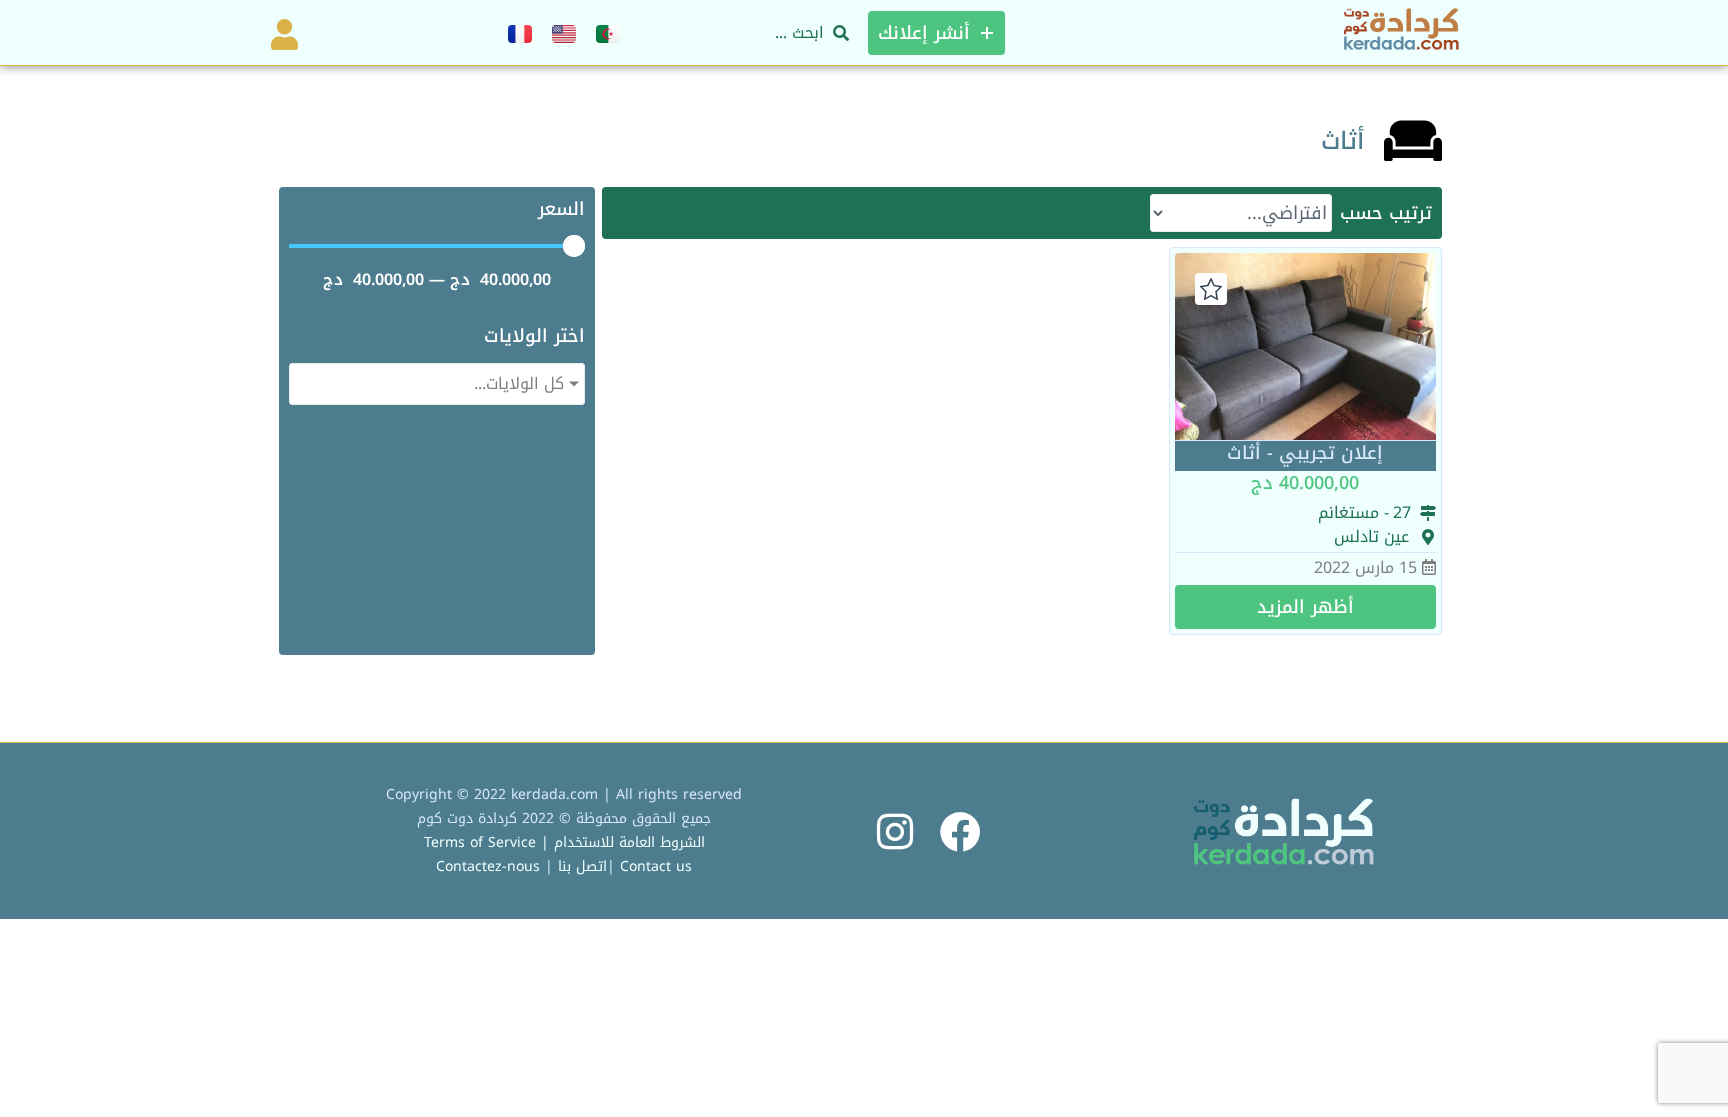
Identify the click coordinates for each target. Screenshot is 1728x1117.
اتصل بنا (582, 866)
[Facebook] (960, 831)
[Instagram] (895, 831)
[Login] (281, 33)
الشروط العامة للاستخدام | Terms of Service (564, 842)
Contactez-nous (488, 866)
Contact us (656, 866)
